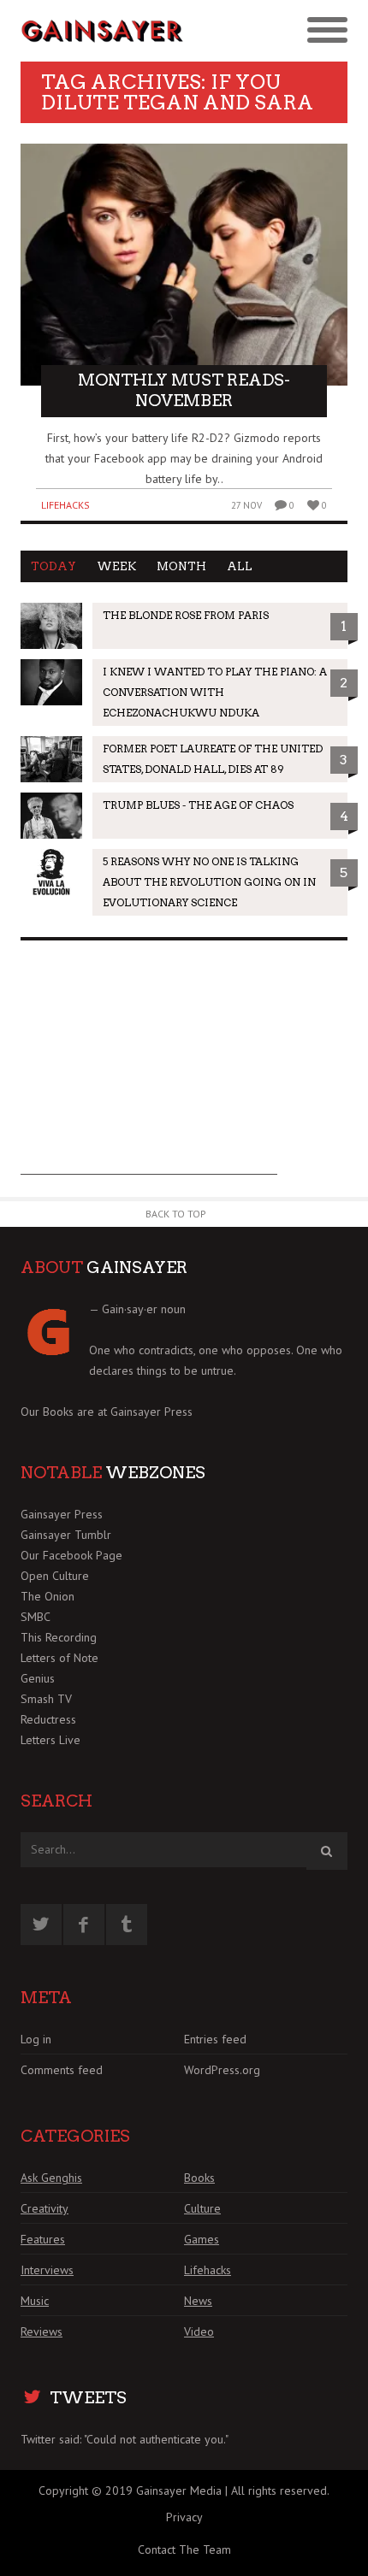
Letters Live (50, 1740)
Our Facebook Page (71, 1555)
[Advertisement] (149, 1068)
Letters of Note (59, 1658)
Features (43, 2239)
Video (199, 2331)
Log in (36, 2039)
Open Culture (55, 1576)
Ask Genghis (51, 2178)
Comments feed (62, 2070)
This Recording (59, 1637)
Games (202, 2239)
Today (53, 566)
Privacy (184, 2517)
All (240, 566)
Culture (202, 2208)
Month (181, 566)
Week (116, 566)
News (198, 2301)
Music (35, 2301)
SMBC (36, 1617)
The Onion (47, 1596)
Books (199, 2178)
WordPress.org (222, 2070)
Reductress (48, 1719)
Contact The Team (184, 2549)
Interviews (47, 2270)
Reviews (42, 2331)
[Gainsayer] (102, 31)
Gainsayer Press (151, 1412)
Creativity (45, 2208)
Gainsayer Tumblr (66, 1535)
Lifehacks (65, 505)
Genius (38, 1678)
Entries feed (215, 2039)
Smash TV (46, 1699)
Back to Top (176, 1214)
